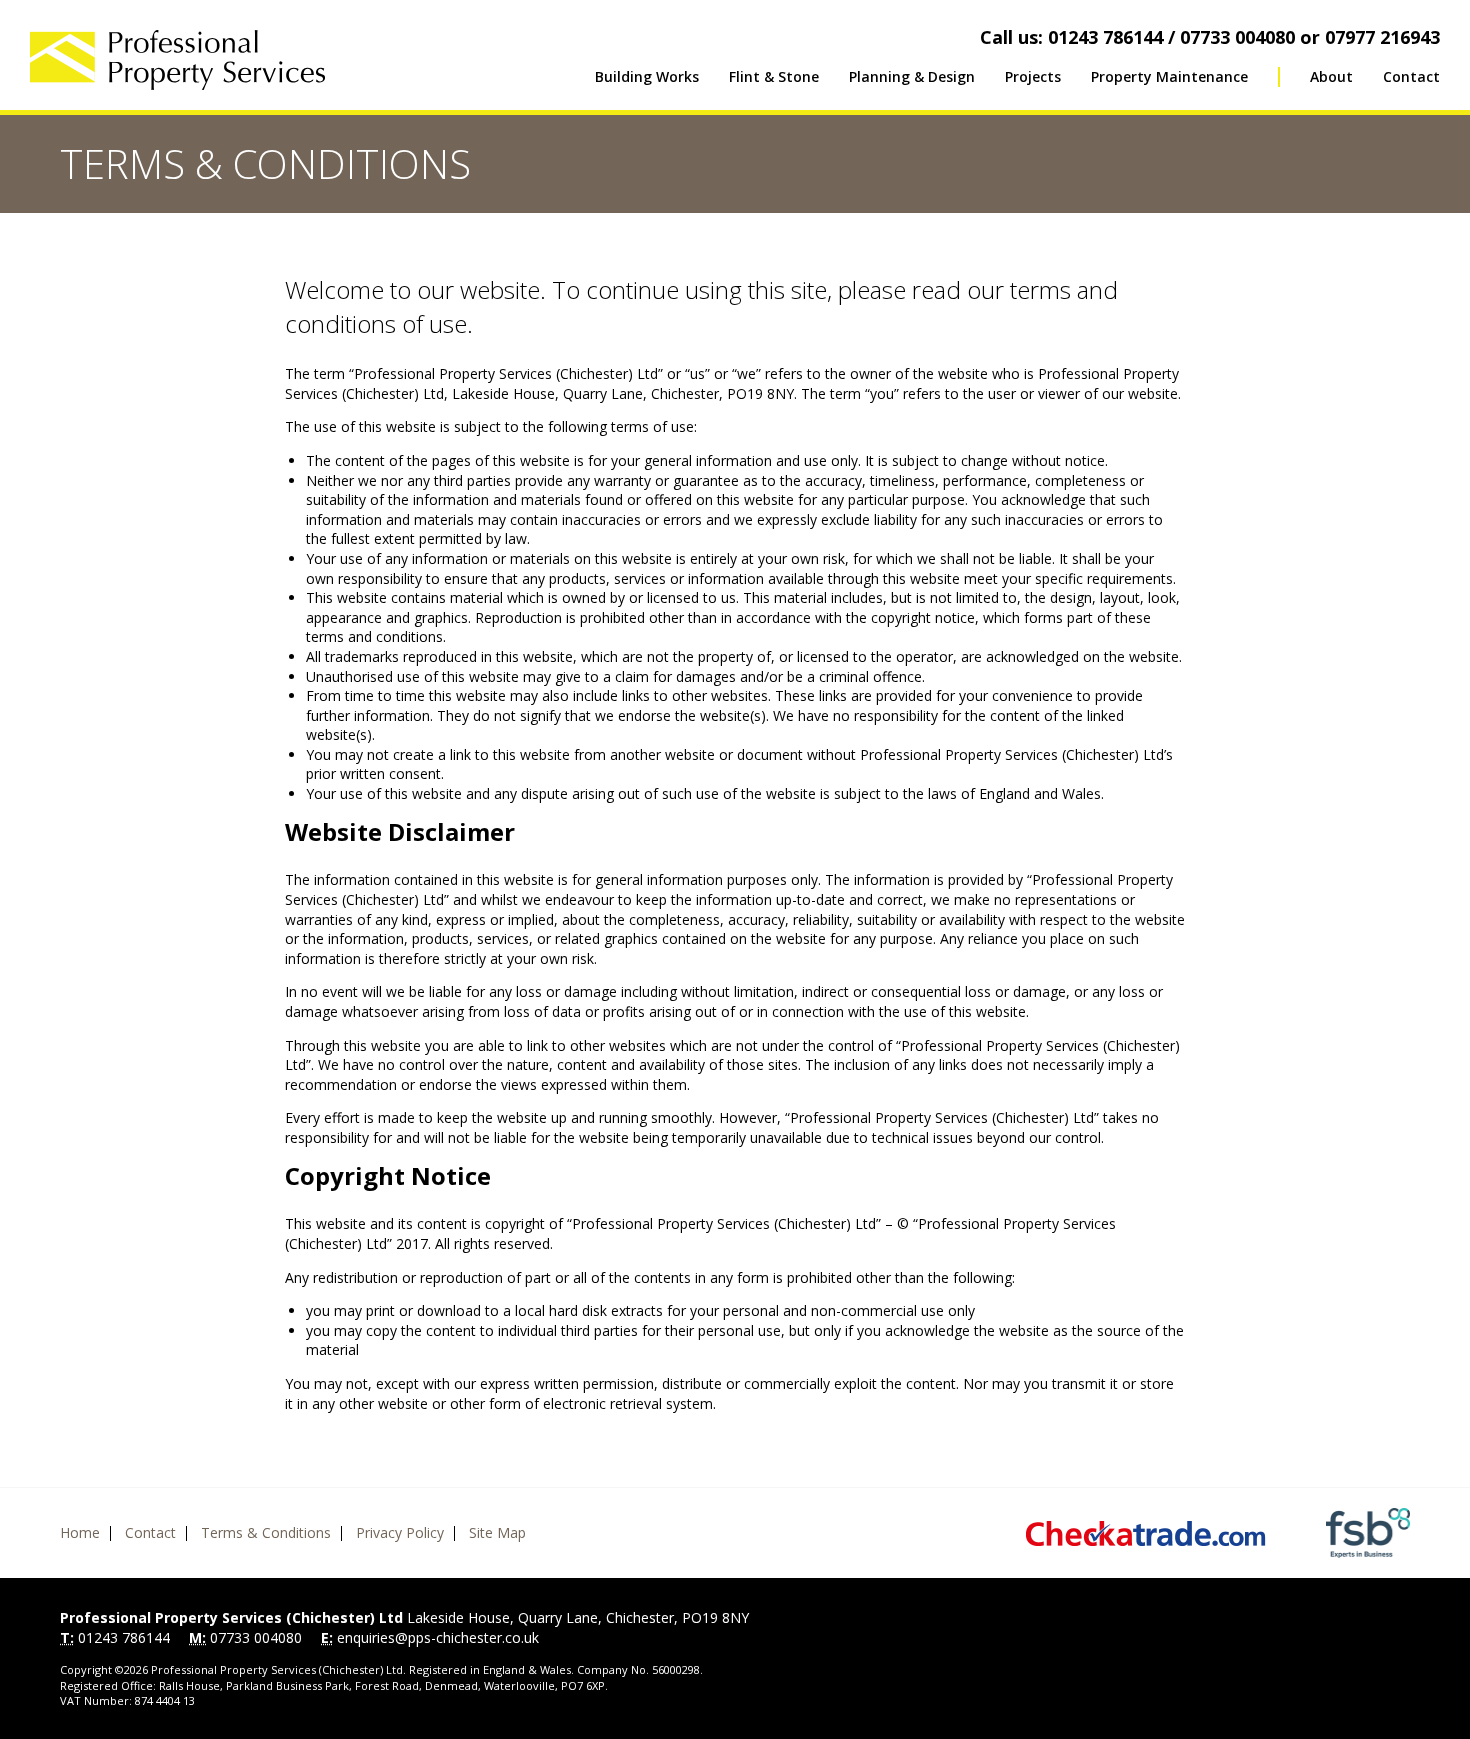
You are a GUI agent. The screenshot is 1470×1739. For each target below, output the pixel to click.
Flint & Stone (774, 76)
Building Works (647, 76)
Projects (1033, 76)
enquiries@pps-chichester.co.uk (438, 1637)
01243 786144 (124, 1637)
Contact (1411, 76)
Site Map (497, 1532)
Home (80, 1532)
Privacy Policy (400, 1532)
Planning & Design (912, 76)
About (1331, 76)
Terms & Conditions (266, 1532)
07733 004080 (256, 1637)
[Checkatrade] (1146, 1533)
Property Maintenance (1169, 76)
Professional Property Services (177, 60)
